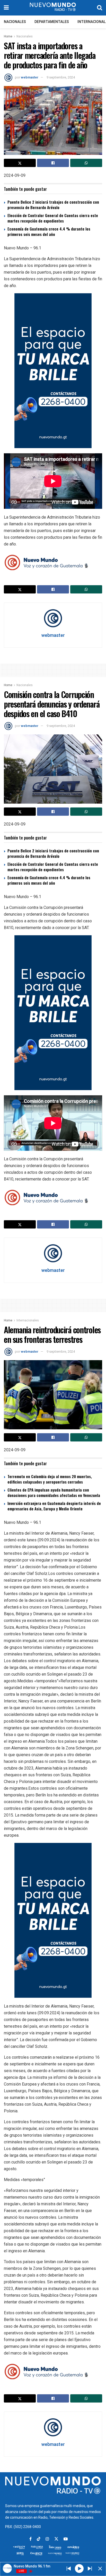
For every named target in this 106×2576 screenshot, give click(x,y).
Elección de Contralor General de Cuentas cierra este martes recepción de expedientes (53, 218)
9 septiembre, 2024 (61, 77)
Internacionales (28, 1320)
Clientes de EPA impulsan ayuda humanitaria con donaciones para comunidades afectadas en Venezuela (54, 1492)
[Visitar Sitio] (53, 8)
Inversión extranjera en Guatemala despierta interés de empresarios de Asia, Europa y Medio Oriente (54, 1506)
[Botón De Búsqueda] (100, 8)
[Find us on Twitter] (56, 2539)
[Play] (79, 2568)
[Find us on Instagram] (47, 2539)
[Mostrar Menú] (6, 8)
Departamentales (52, 22)
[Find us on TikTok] (39, 2539)
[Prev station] (90, 2569)
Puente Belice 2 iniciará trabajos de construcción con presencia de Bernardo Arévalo (53, 205)
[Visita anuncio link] (53, 371)
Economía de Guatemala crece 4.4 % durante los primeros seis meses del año (49, 231)
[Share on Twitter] (20, 163)
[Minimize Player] (100, 2569)
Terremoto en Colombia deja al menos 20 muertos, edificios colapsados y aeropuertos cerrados (50, 1479)
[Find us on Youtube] (66, 2539)
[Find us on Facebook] (30, 2539)
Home (8, 36)
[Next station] (69, 2569)
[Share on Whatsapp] (86, 163)
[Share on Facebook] (53, 163)
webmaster (30, 77)
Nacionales (15, 22)
